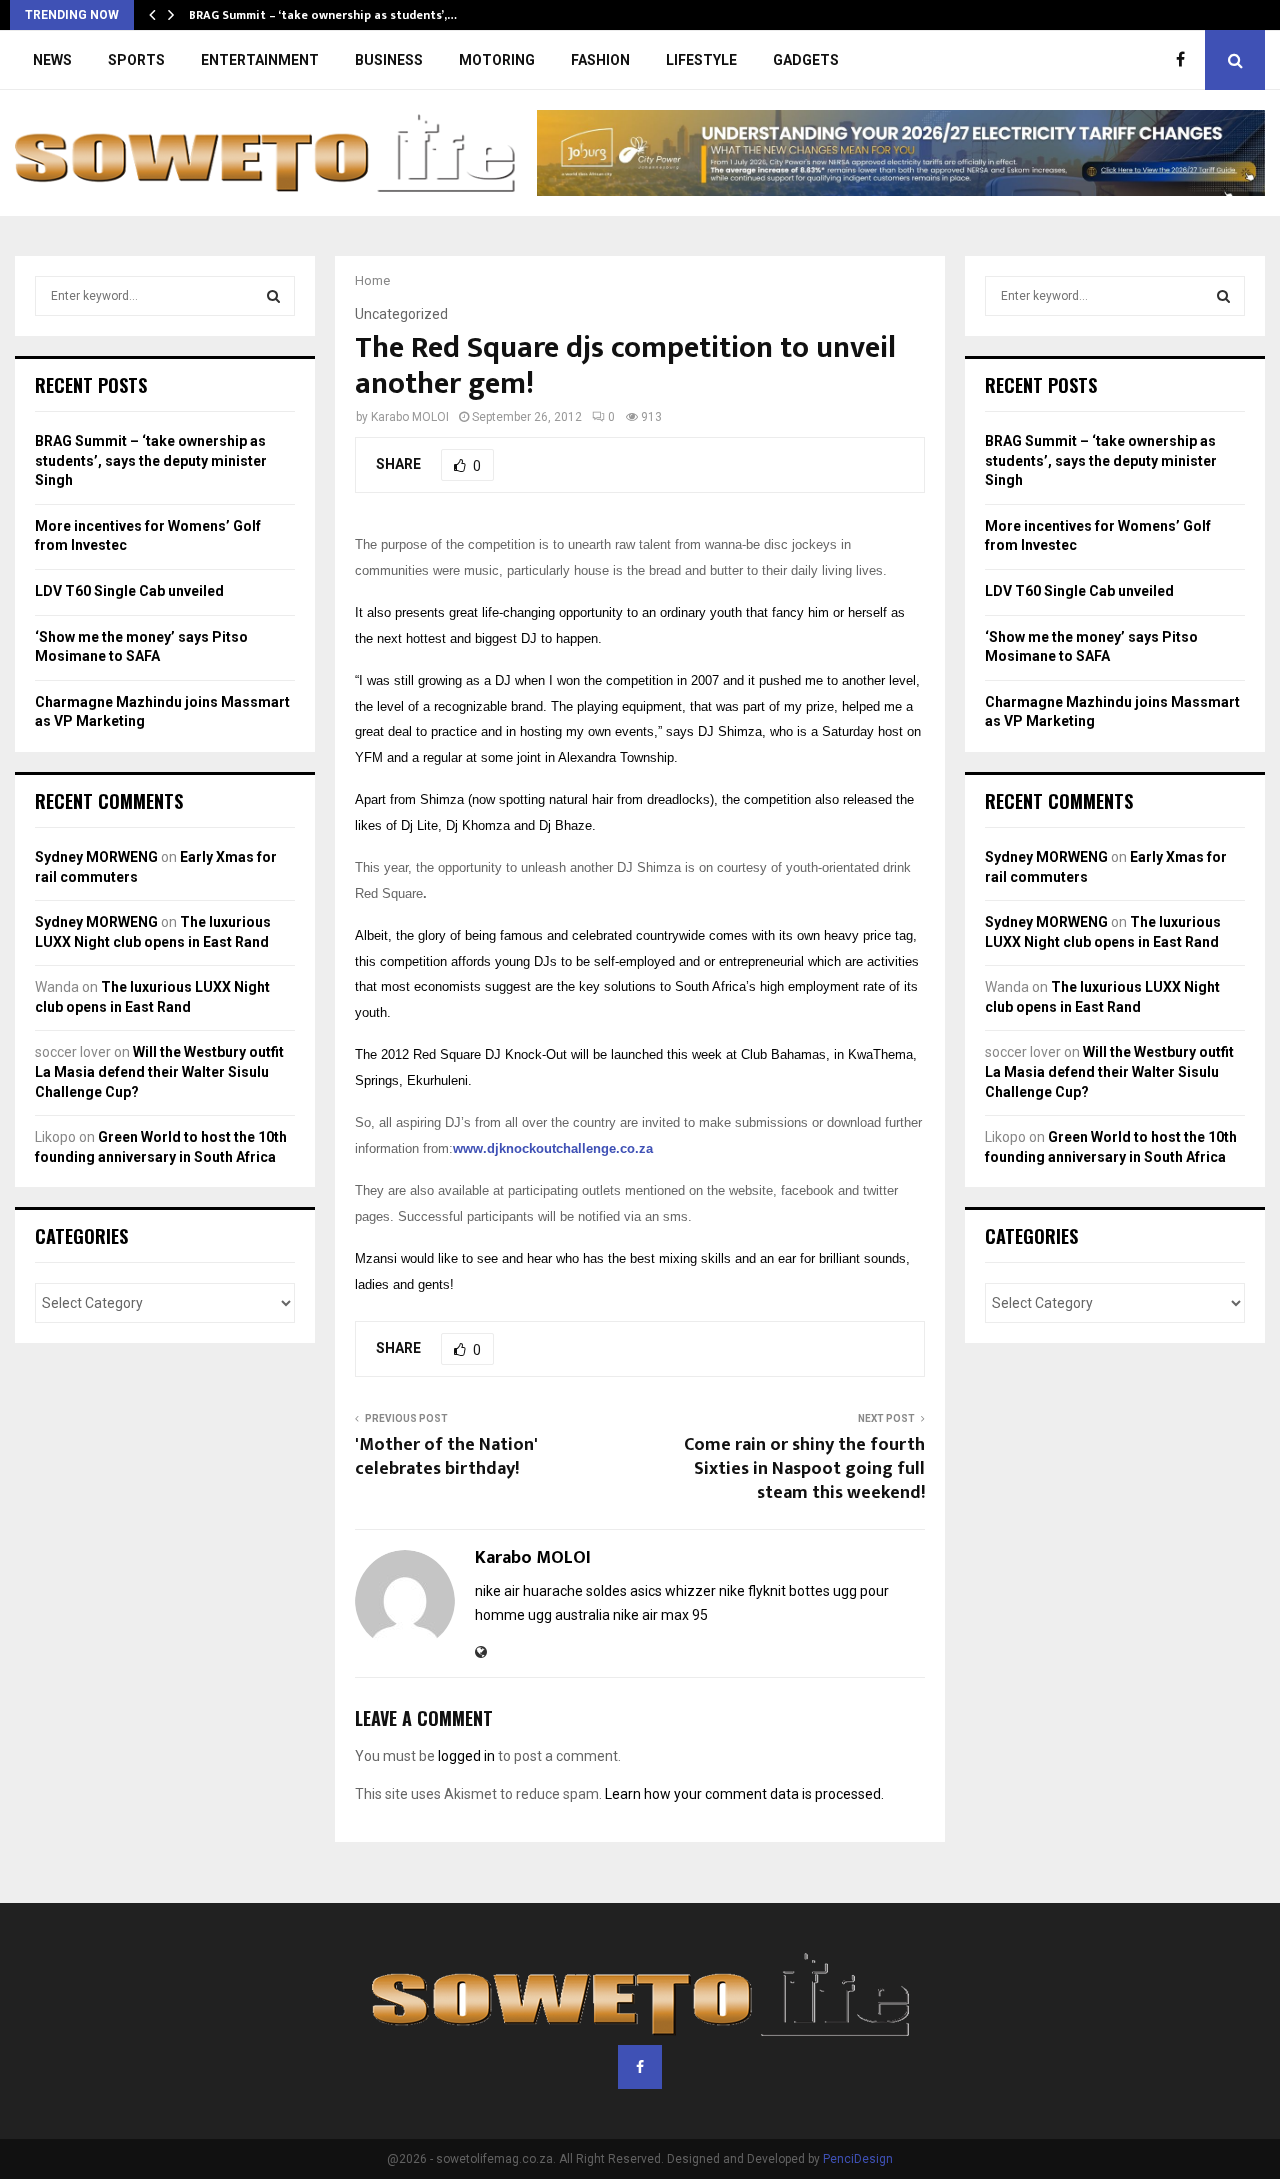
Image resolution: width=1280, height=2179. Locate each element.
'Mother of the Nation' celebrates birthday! (446, 1457)
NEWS (52, 60)
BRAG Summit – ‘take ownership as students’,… (323, 15)
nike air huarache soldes (551, 1591)
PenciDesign (858, 2159)
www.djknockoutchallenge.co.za (553, 1148)
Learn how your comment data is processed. (744, 1794)
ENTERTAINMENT (260, 60)
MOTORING (497, 60)
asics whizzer (673, 1591)
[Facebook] (1185, 60)
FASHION (600, 60)
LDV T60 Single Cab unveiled (129, 591)
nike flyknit (752, 1591)
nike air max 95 (660, 1615)
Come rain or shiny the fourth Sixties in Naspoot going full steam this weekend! (804, 1469)
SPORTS (136, 60)
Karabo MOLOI (410, 417)
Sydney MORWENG (96, 857)
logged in (466, 1756)
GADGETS (806, 60)
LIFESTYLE (701, 60)
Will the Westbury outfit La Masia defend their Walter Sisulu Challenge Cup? (159, 1071)
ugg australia (569, 1615)
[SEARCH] (273, 296)
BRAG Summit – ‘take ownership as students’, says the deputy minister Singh (151, 460)
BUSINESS (389, 60)
